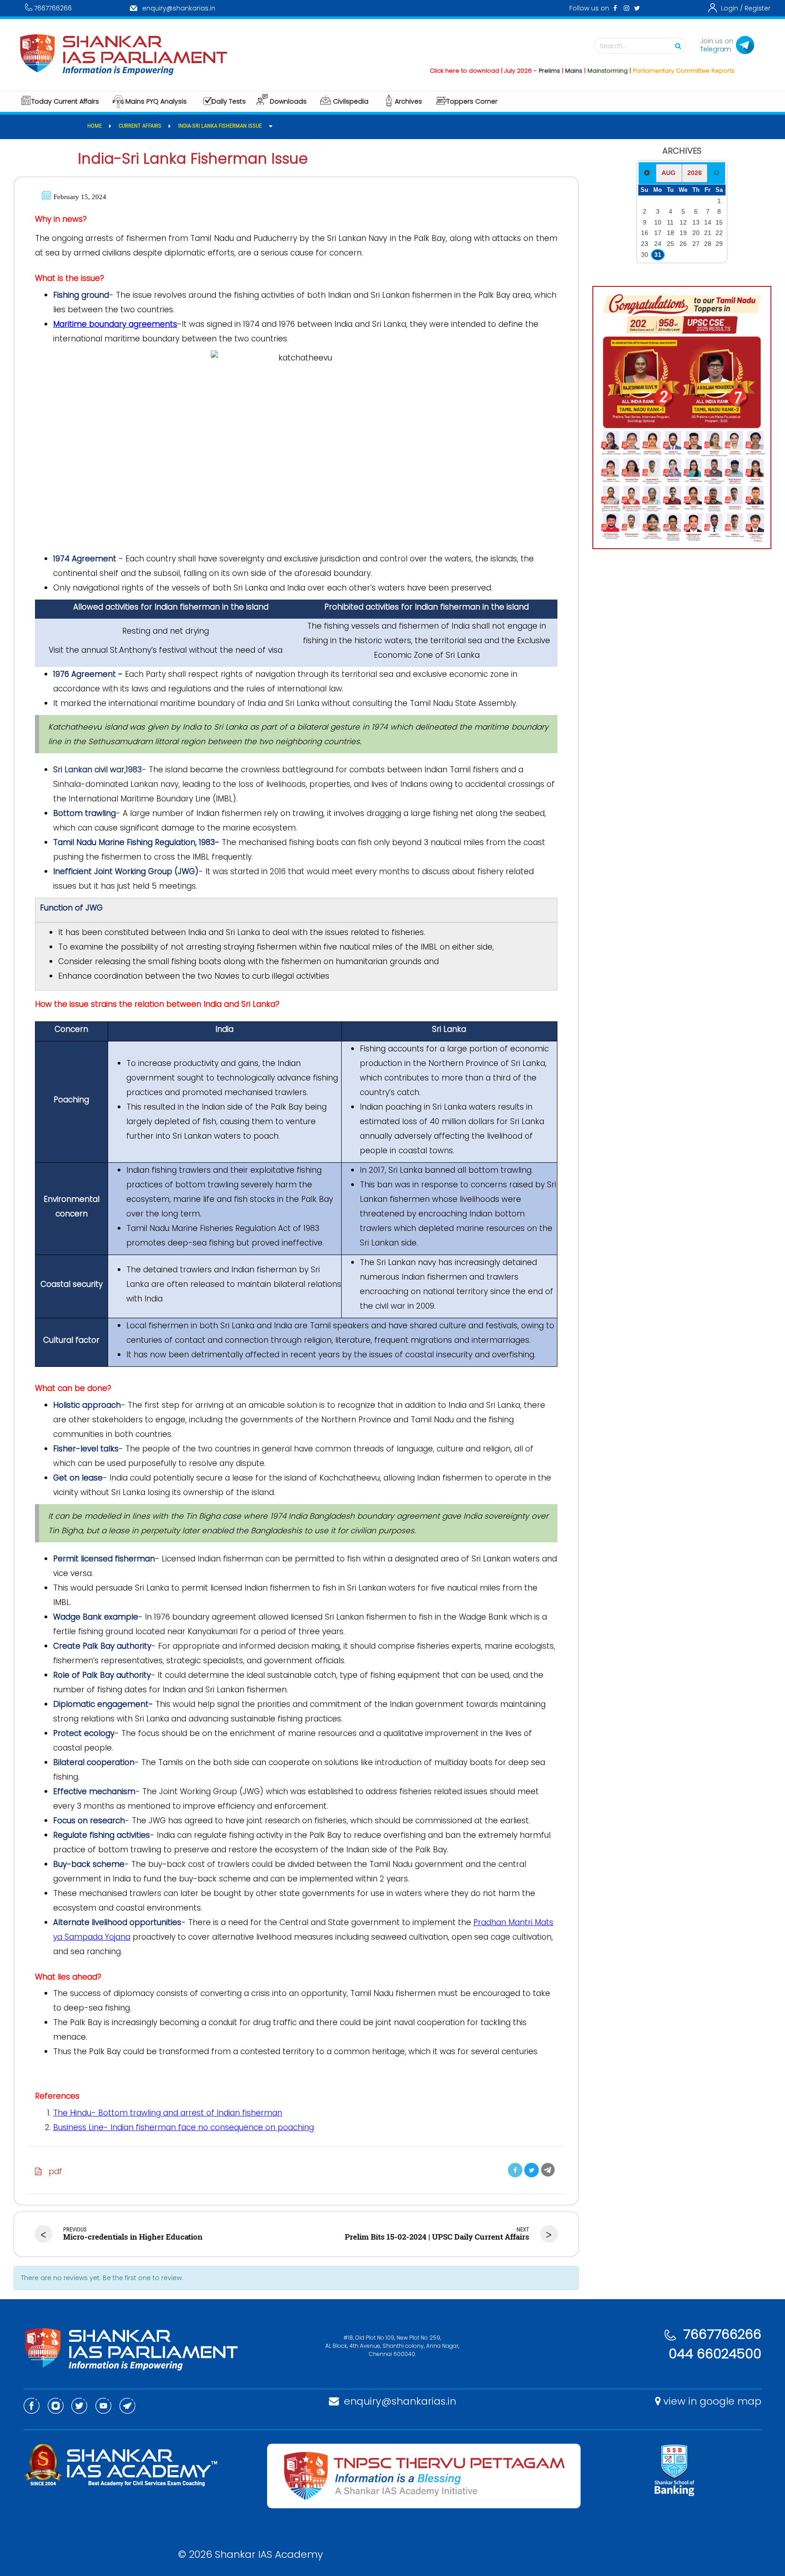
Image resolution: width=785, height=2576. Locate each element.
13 (696, 222)
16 (645, 233)
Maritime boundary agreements (115, 324)
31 (658, 255)
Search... (613, 46)
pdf (52, 2171)
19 (683, 233)
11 (670, 222)
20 (696, 233)
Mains (528, 71)
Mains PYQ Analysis (156, 101)
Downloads (288, 101)
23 (645, 244)
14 (708, 222)
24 (658, 244)
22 (719, 233)
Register (758, 8)
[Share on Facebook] (515, 2170)
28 (708, 244)
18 (671, 233)
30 (645, 255)
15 (719, 222)
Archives (408, 101)
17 (658, 233)
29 (719, 244)
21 (708, 233)
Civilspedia (351, 101)
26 (683, 244)
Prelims (504, 71)
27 (696, 244)
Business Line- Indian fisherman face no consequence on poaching (184, 2127)
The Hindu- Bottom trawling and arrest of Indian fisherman (168, 2113)
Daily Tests (229, 101)
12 (683, 222)
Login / (732, 8)
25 (671, 244)
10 (658, 222)
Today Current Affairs (65, 101)
